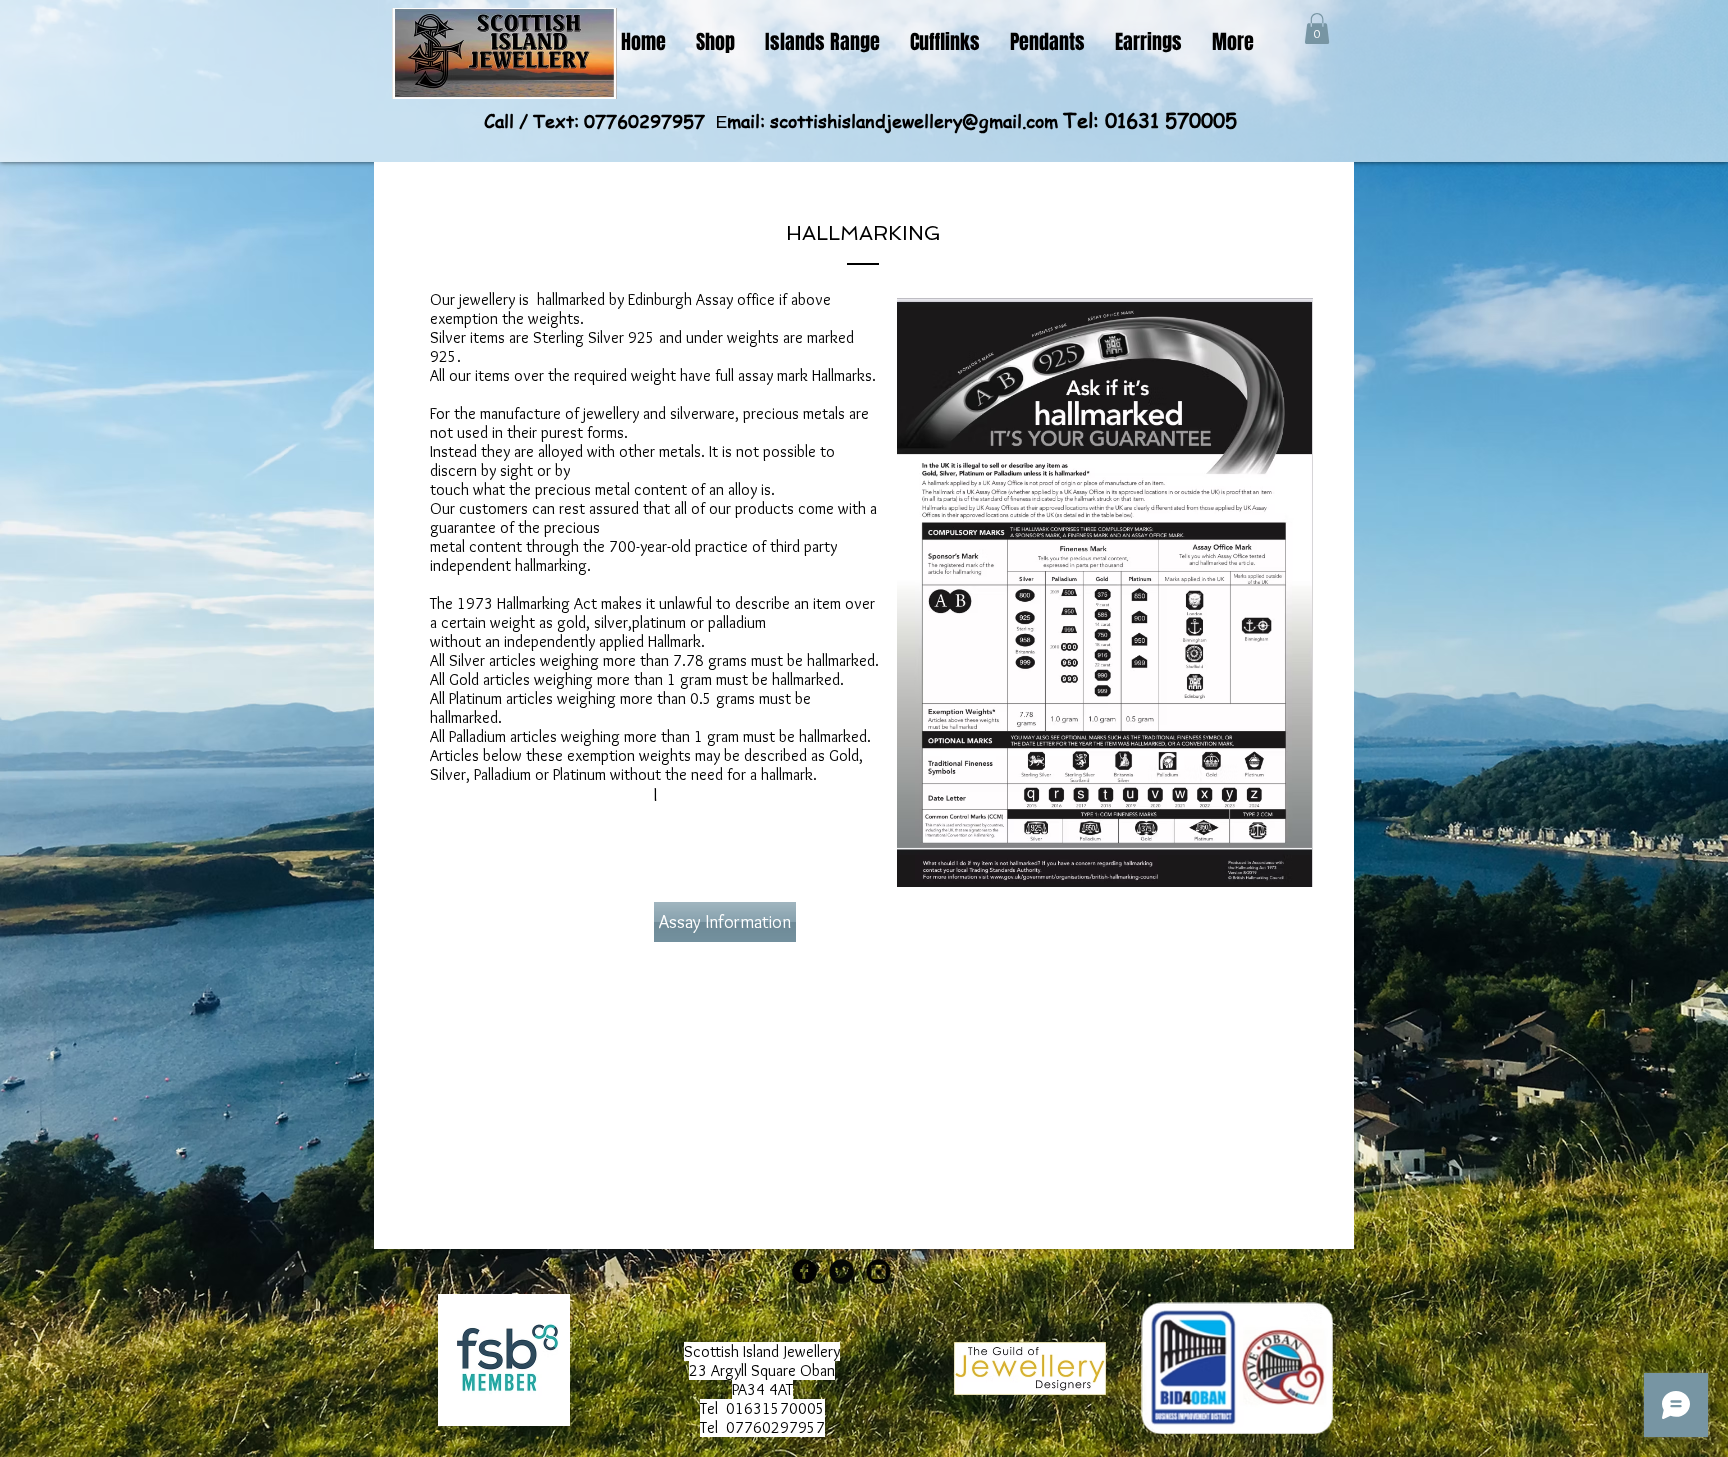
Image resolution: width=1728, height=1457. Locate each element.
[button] (1317, 28)
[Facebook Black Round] (804, 1271)
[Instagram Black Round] (878, 1271)
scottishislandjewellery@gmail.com (914, 120)
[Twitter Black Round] (841, 1271)
